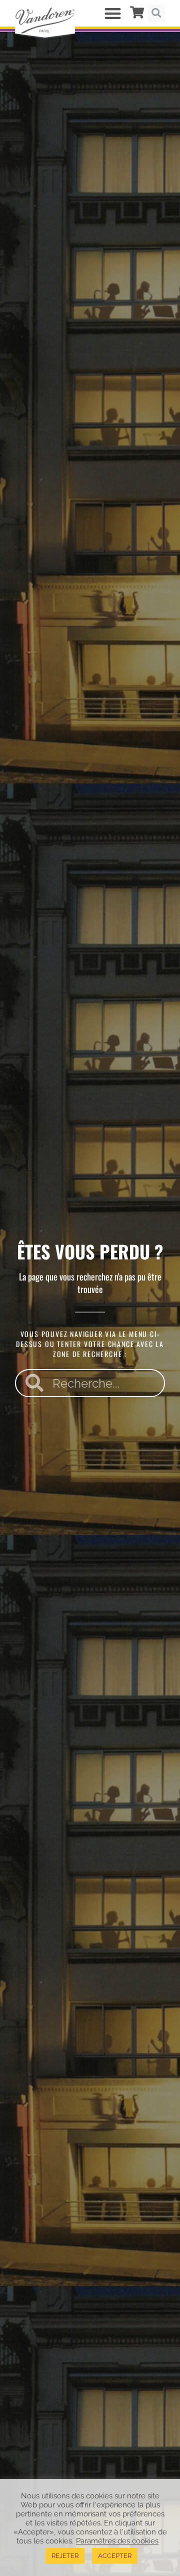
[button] (113, 13)
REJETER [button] (65, 2556)
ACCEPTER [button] (115, 2556)
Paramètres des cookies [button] (117, 2541)
